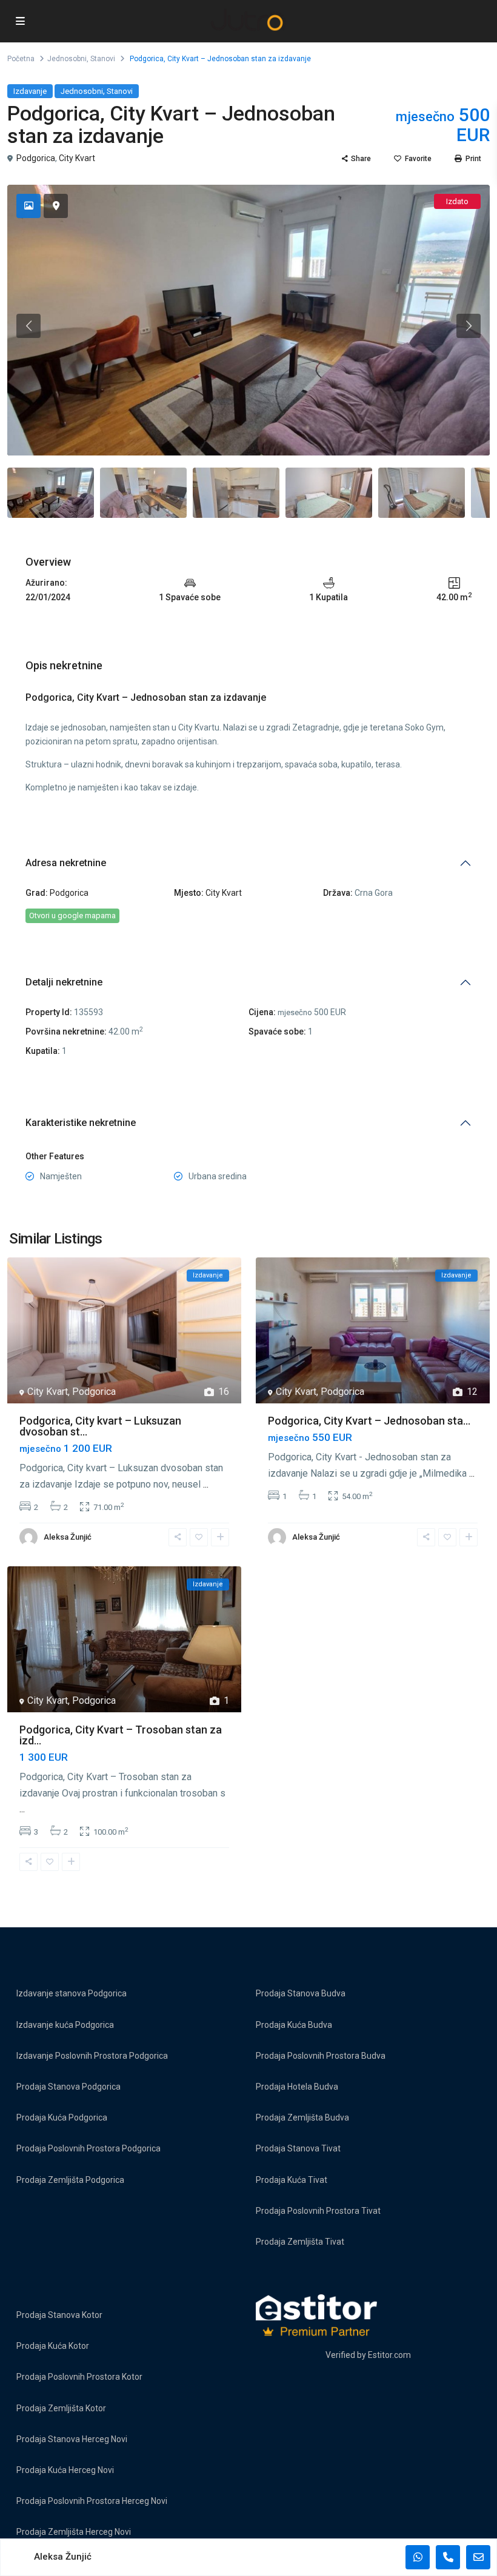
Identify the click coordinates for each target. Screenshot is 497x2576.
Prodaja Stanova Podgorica (68, 2087)
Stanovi (103, 59)
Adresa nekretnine (66, 863)
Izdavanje (30, 91)
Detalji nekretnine (64, 982)
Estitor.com (389, 2355)
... (206, 1484)
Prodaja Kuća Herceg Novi (65, 2470)
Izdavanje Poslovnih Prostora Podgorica (92, 2056)
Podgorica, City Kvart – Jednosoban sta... (369, 1421)
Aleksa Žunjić (68, 1537)
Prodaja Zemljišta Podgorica (70, 2180)
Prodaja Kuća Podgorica (62, 2117)
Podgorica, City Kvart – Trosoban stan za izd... (121, 1735)
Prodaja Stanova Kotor (59, 2315)
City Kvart (77, 158)
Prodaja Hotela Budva (297, 2087)
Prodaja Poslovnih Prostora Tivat (318, 2211)
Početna (21, 59)
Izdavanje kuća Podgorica (65, 2025)
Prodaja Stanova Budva (301, 1993)
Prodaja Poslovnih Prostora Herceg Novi (92, 2501)
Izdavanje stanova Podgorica (72, 1993)
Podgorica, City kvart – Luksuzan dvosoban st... (100, 1426)
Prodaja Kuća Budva (294, 2025)
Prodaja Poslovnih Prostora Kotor (79, 2377)
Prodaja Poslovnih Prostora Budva (321, 2056)
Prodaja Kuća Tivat (292, 2180)
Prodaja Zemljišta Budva (302, 2117)
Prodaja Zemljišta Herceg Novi (74, 2532)
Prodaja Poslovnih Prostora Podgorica (88, 2148)
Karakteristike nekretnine (81, 1123)
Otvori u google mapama (72, 916)
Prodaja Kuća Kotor (53, 2346)
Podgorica (36, 158)
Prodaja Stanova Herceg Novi (72, 2439)
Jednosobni (67, 59)
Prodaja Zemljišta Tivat (300, 2242)
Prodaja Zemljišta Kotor (61, 2408)
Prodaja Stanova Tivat (298, 2148)
